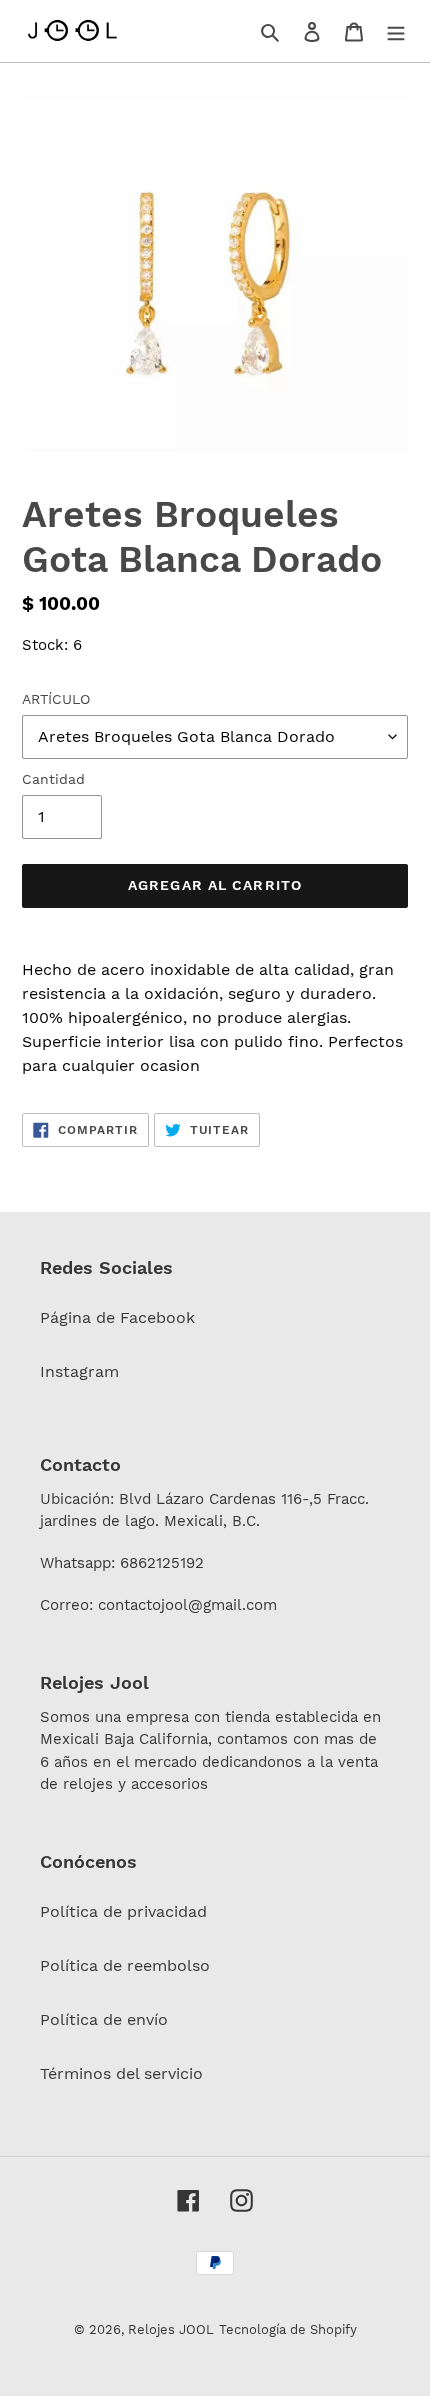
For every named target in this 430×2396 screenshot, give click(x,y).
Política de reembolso (125, 1965)
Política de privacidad (123, 1911)
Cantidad (53, 779)
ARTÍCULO (56, 699)
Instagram (79, 1371)
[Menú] (396, 31)
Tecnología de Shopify (288, 2329)
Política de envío (104, 2019)
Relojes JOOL (171, 2329)
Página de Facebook (117, 1317)
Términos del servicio (121, 2073)
